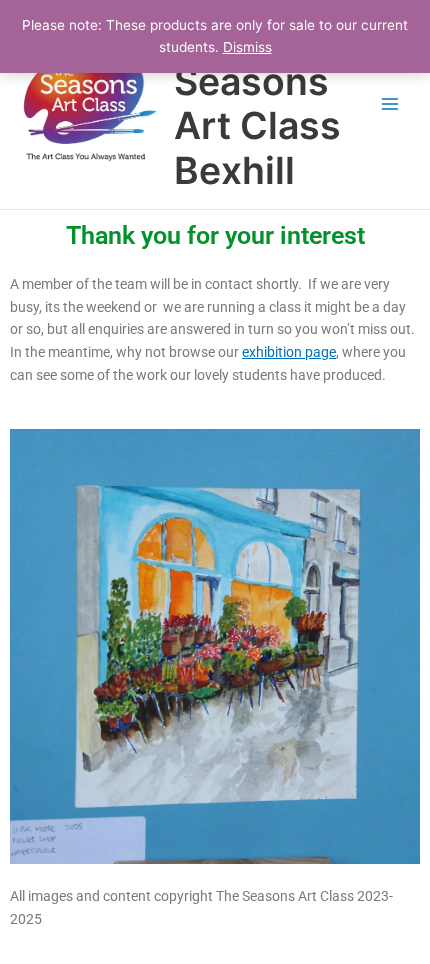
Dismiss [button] (247, 47)
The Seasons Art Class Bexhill (257, 104)
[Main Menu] (390, 104)
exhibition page (289, 352)
